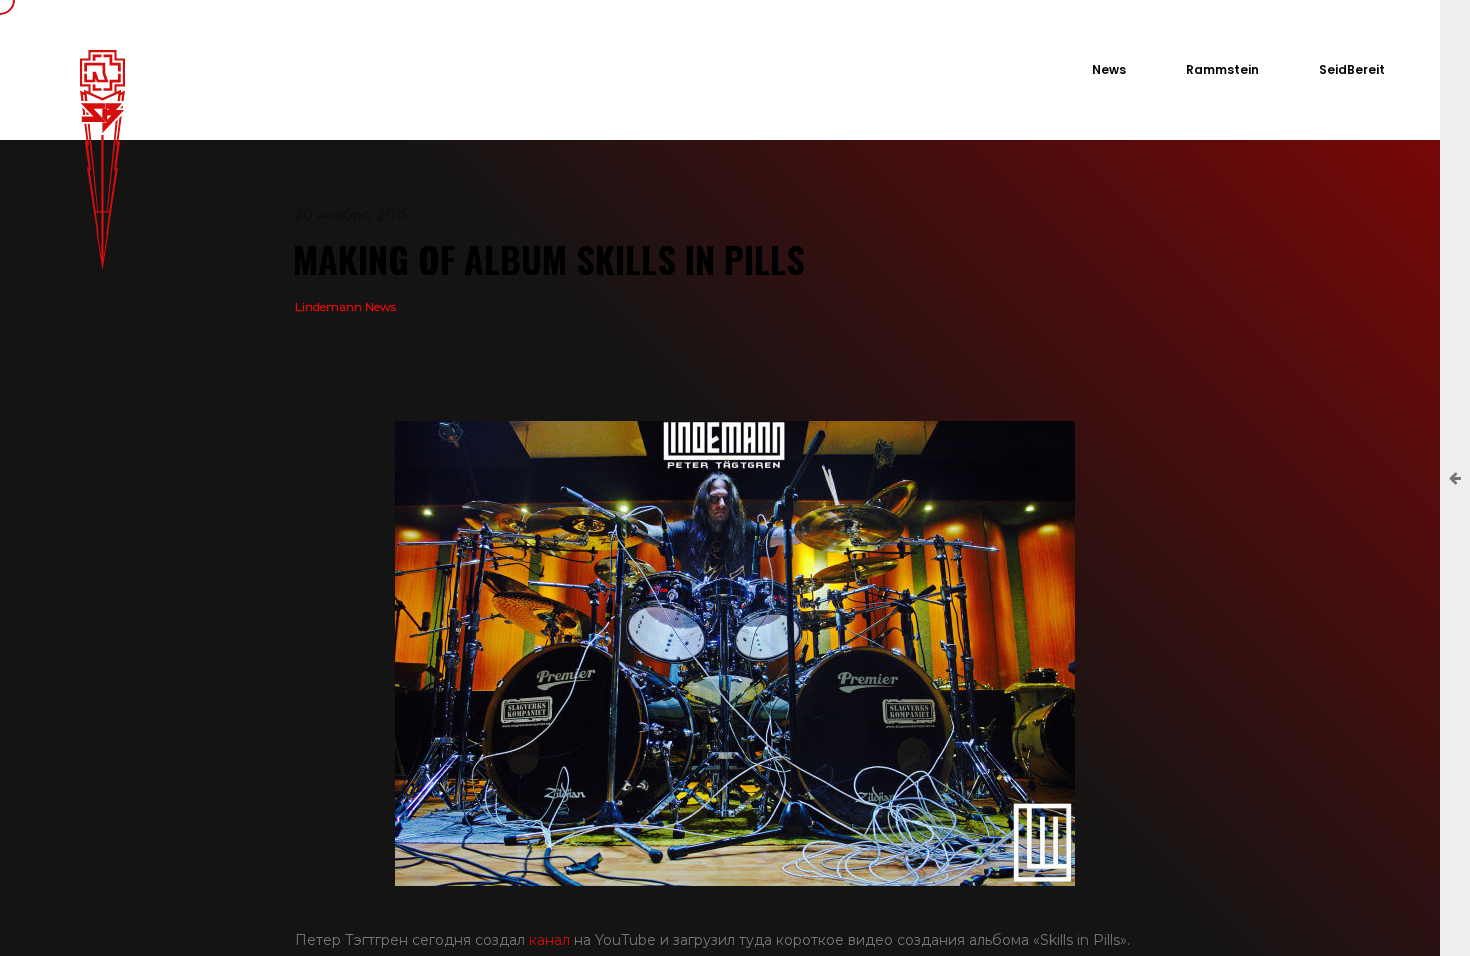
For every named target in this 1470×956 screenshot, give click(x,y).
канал (549, 940)
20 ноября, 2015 (351, 215)
